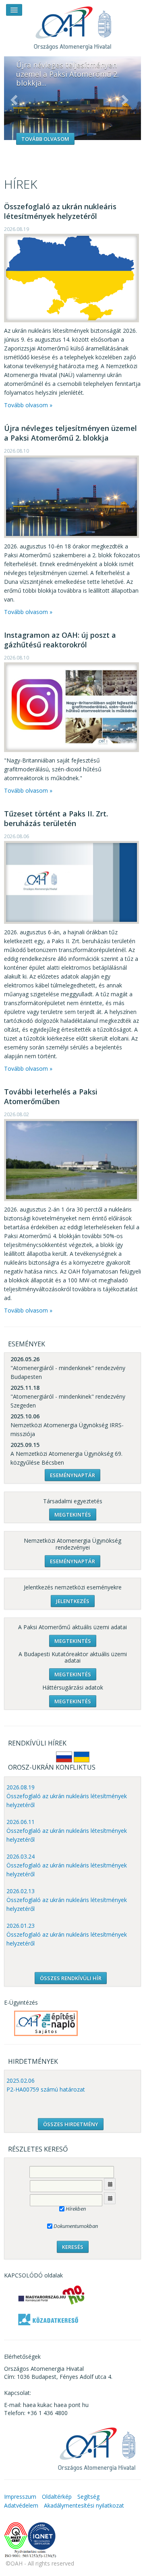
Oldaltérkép (57, 2497)
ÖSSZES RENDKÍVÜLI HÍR (71, 1978)
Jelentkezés (73, 1601)
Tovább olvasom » (28, 405)
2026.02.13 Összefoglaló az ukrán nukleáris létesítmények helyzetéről (67, 1900)
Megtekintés (73, 1515)
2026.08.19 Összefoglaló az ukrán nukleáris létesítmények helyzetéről (67, 1796)
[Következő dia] (125, 100)
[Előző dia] (14, 100)
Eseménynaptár (72, 1475)
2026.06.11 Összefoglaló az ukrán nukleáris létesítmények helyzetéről (67, 1831)
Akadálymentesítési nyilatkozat (84, 2505)
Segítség (88, 2497)
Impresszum (20, 2497)
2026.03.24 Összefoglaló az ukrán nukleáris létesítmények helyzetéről (67, 1865)
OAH (72, 25)
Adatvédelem (21, 2505)
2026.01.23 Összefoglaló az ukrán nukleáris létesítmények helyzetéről (67, 1934)
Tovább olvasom (45, 139)
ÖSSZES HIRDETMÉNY (71, 2124)
